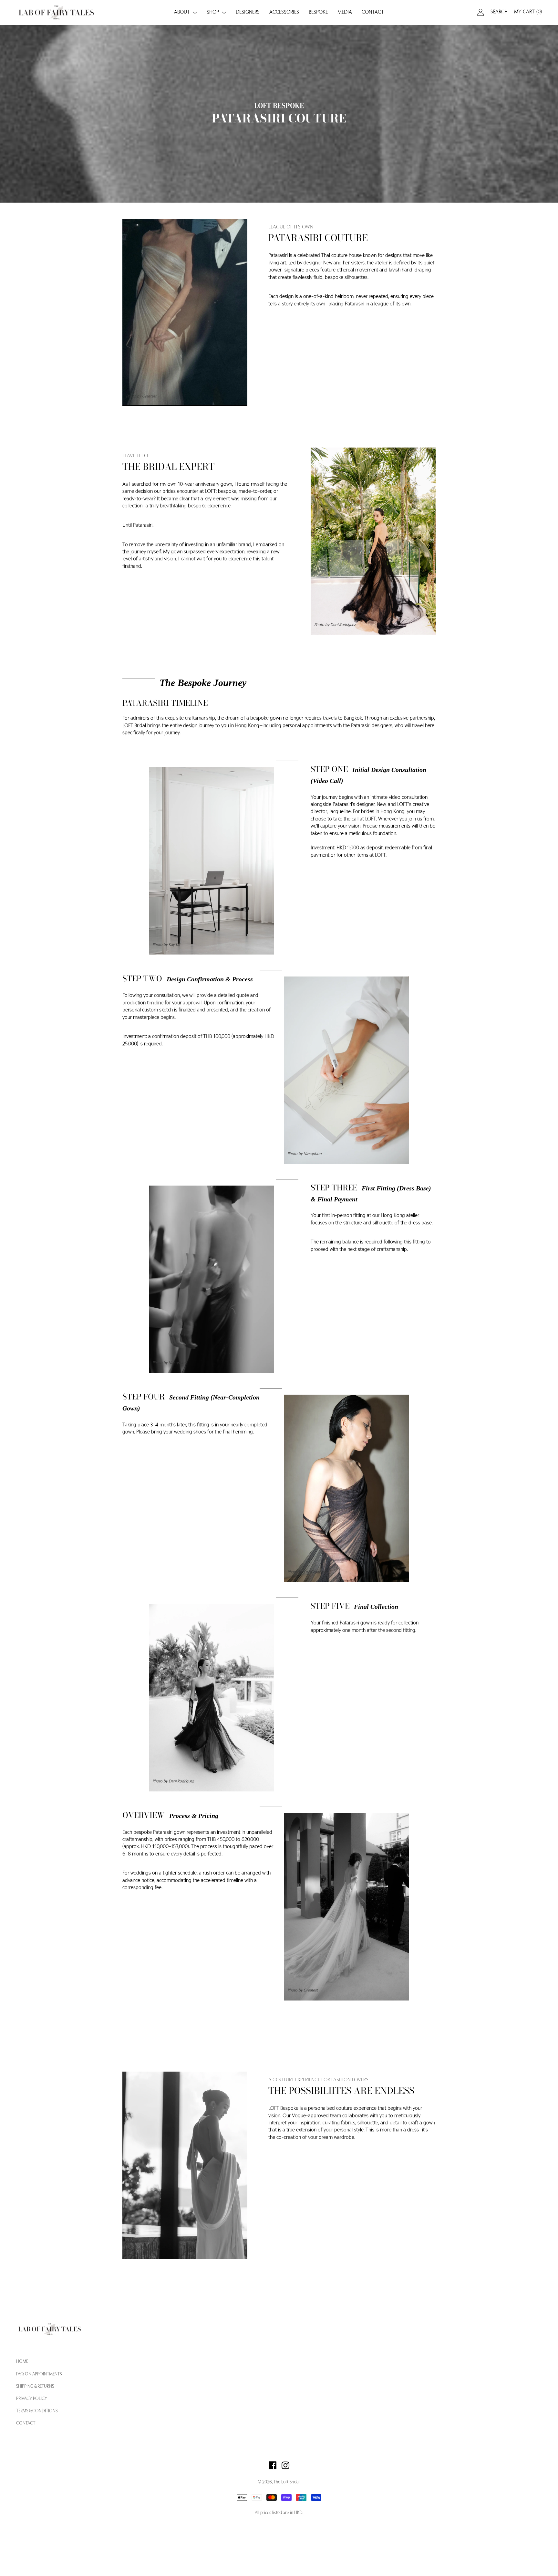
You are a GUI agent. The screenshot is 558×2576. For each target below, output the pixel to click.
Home (22, 2362)
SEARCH (499, 12)
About (182, 12)
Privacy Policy (32, 2399)
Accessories (284, 12)
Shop (213, 12)
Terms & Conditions (37, 2411)
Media (345, 12)
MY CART (528, 12)
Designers (248, 12)
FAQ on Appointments (39, 2374)
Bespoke (318, 12)
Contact (373, 12)
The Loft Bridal (287, 2482)
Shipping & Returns (35, 2387)
